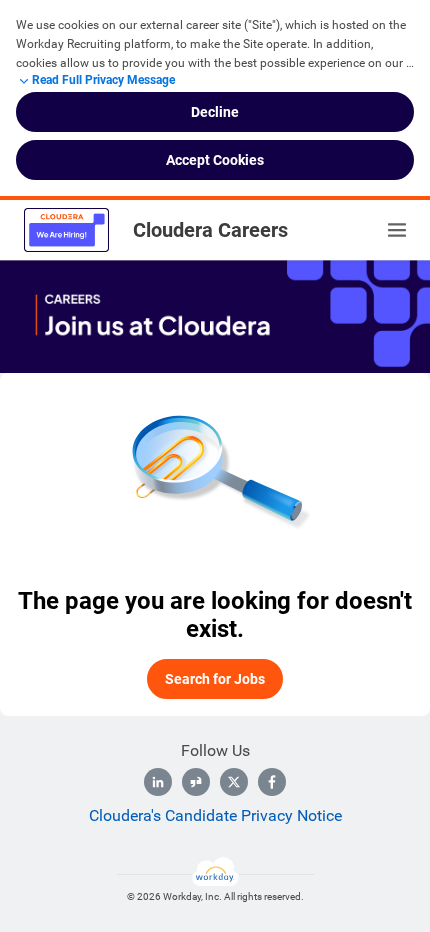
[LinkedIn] (158, 782)
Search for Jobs (215, 679)
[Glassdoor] (196, 782)
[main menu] (397, 230)
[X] (234, 782)
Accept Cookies (215, 160)
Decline (215, 112)
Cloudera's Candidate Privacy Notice (215, 815)
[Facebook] (272, 782)
